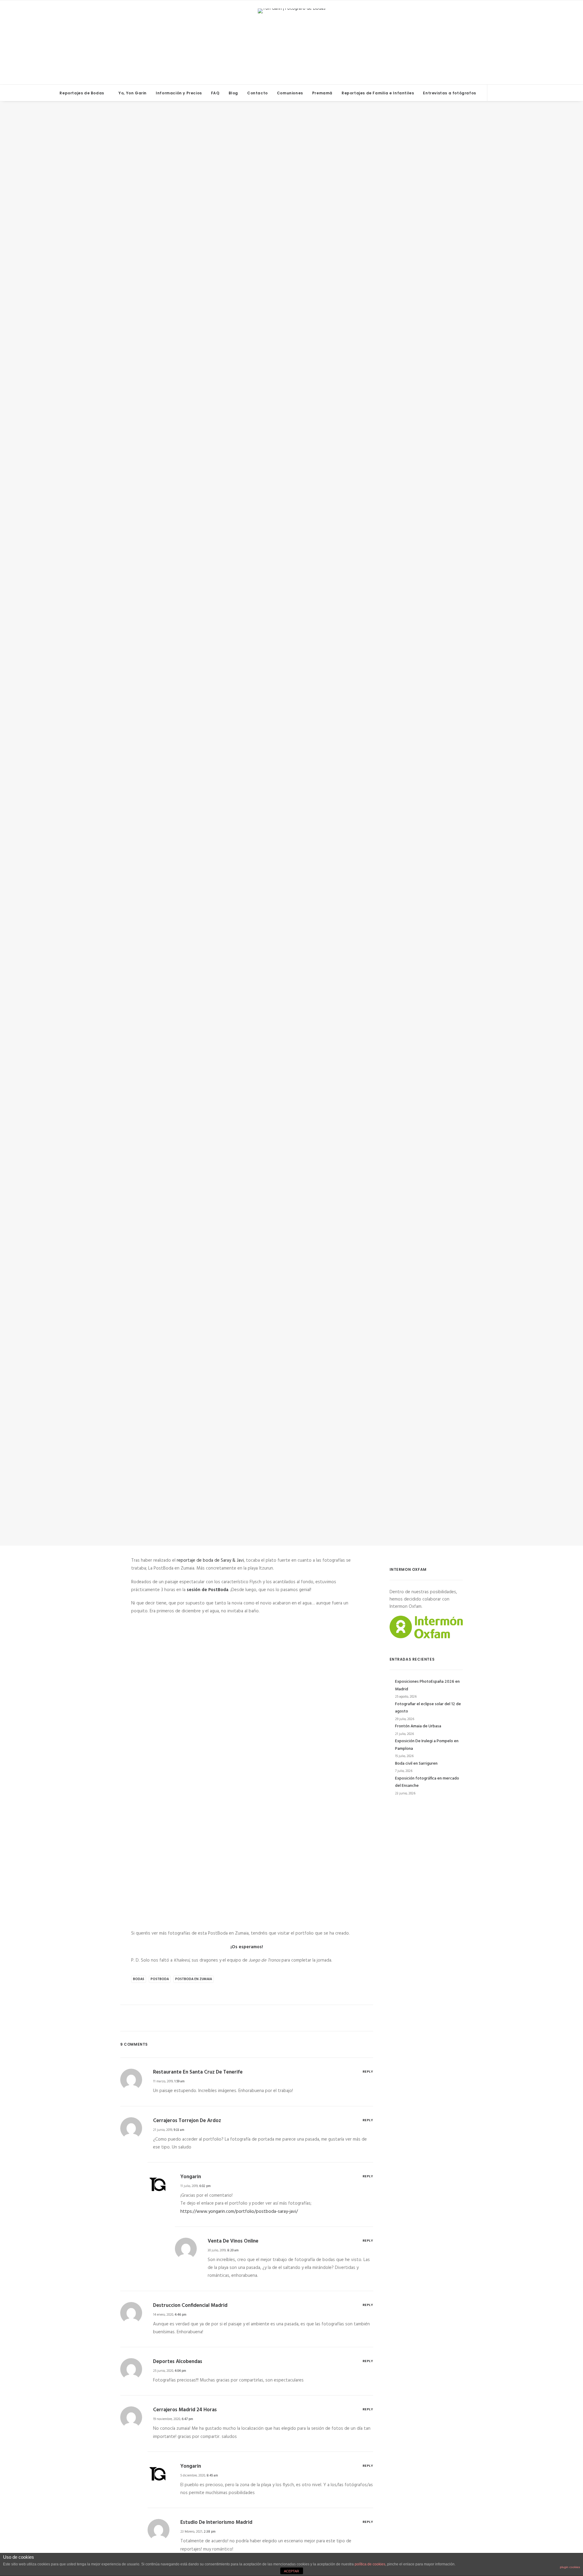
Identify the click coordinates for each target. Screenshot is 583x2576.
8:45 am (212, 2476)
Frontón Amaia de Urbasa (418, 1726)
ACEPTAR (291, 2571)
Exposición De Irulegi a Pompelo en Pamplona (427, 1745)
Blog (233, 93)
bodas (139, 1979)
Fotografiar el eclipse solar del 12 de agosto (428, 1708)
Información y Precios (179, 93)
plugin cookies (570, 2567)
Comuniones (290, 93)
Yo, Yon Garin (133, 93)
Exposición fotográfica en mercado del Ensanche (427, 1782)
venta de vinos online (233, 2241)
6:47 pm (187, 2419)
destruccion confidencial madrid (190, 2306)
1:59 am (179, 2081)
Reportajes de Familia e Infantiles (378, 93)
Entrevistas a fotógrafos (449, 93)
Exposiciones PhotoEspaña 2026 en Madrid (427, 1685)
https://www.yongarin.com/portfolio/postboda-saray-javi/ (239, 2212)
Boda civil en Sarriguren (416, 1764)
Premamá (322, 93)
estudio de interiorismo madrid (216, 2522)
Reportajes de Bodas (82, 93)
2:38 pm (210, 2532)
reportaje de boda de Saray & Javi (210, 1560)
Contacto (257, 93)
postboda (160, 1979)
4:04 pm (180, 2371)
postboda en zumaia (194, 1979)
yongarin (334, 832)
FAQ (215, 93)
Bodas (300, 832)
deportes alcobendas (178, 2362)
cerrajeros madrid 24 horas (185, 2410)
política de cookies (370, 2564)
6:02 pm (205, 2186)
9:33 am (179, 2130)
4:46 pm (181, 2315)
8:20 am (233, 2250)
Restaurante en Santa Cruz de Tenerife (198, 2072)
